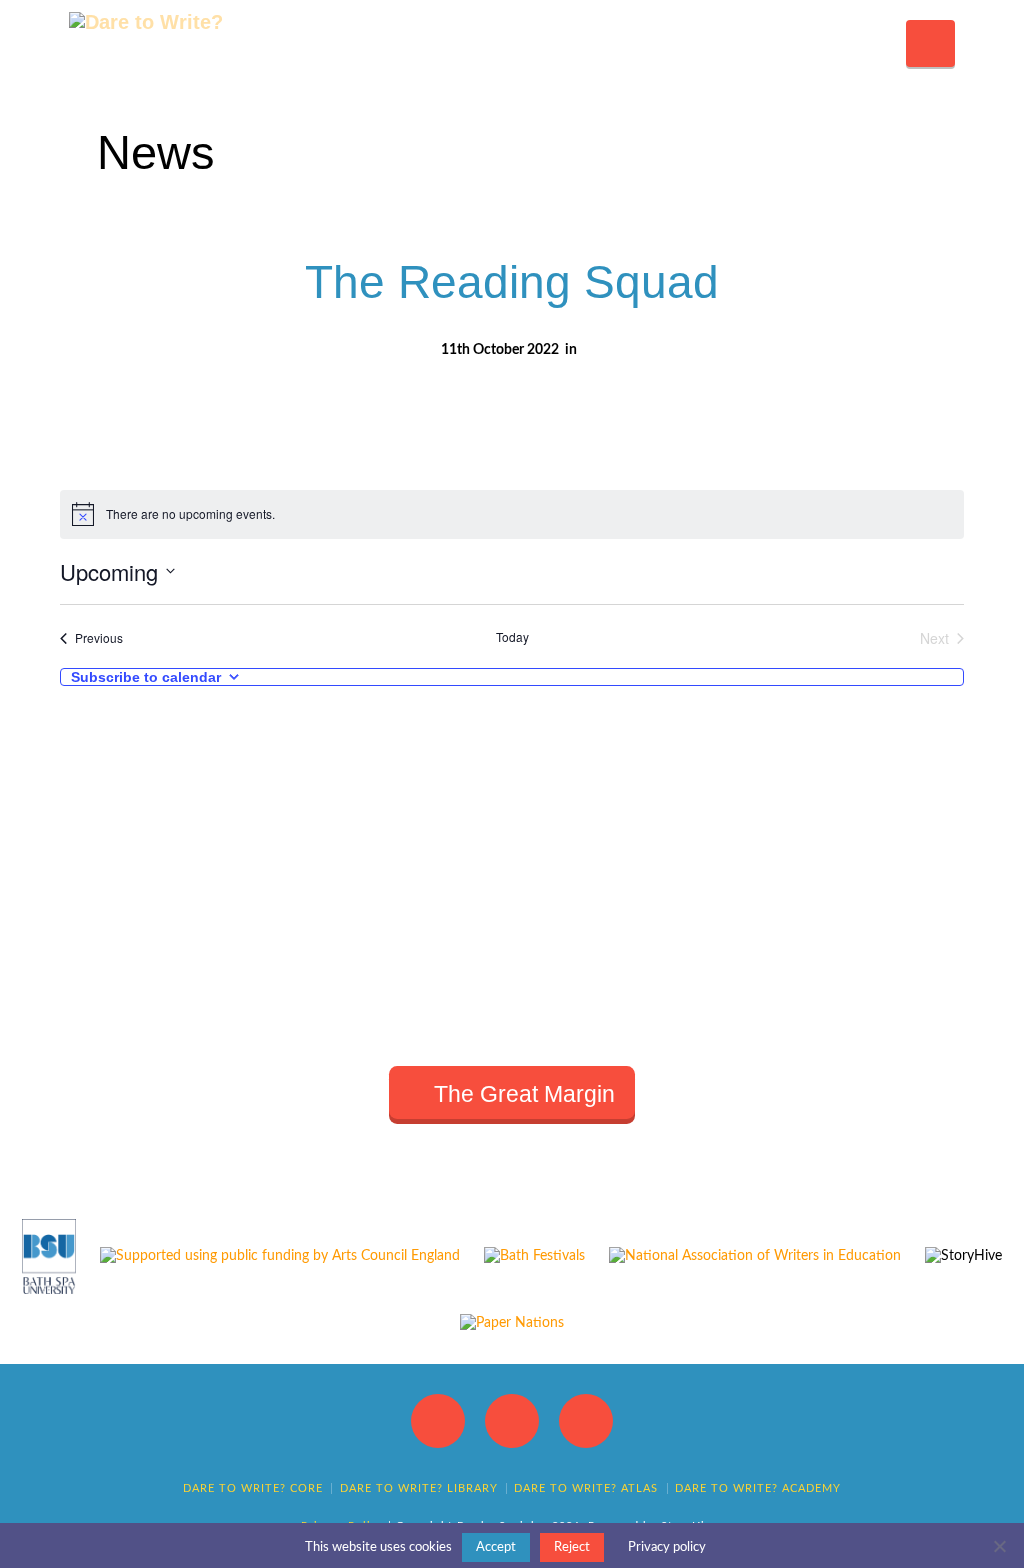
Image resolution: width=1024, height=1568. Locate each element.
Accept (496, 1547)
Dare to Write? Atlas (586, 1488)
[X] (512, 1421)
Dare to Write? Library (419, 1488)
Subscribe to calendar (146, 677)
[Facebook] (438, 1421)
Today (512, 637)
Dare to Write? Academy (758, 1488)
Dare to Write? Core (253, 1488)
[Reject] (999, 1546)
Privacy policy (667, 1547)
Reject (572, 1547)
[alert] (511, 514)
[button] (930, 43)
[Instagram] (586, 1421)
